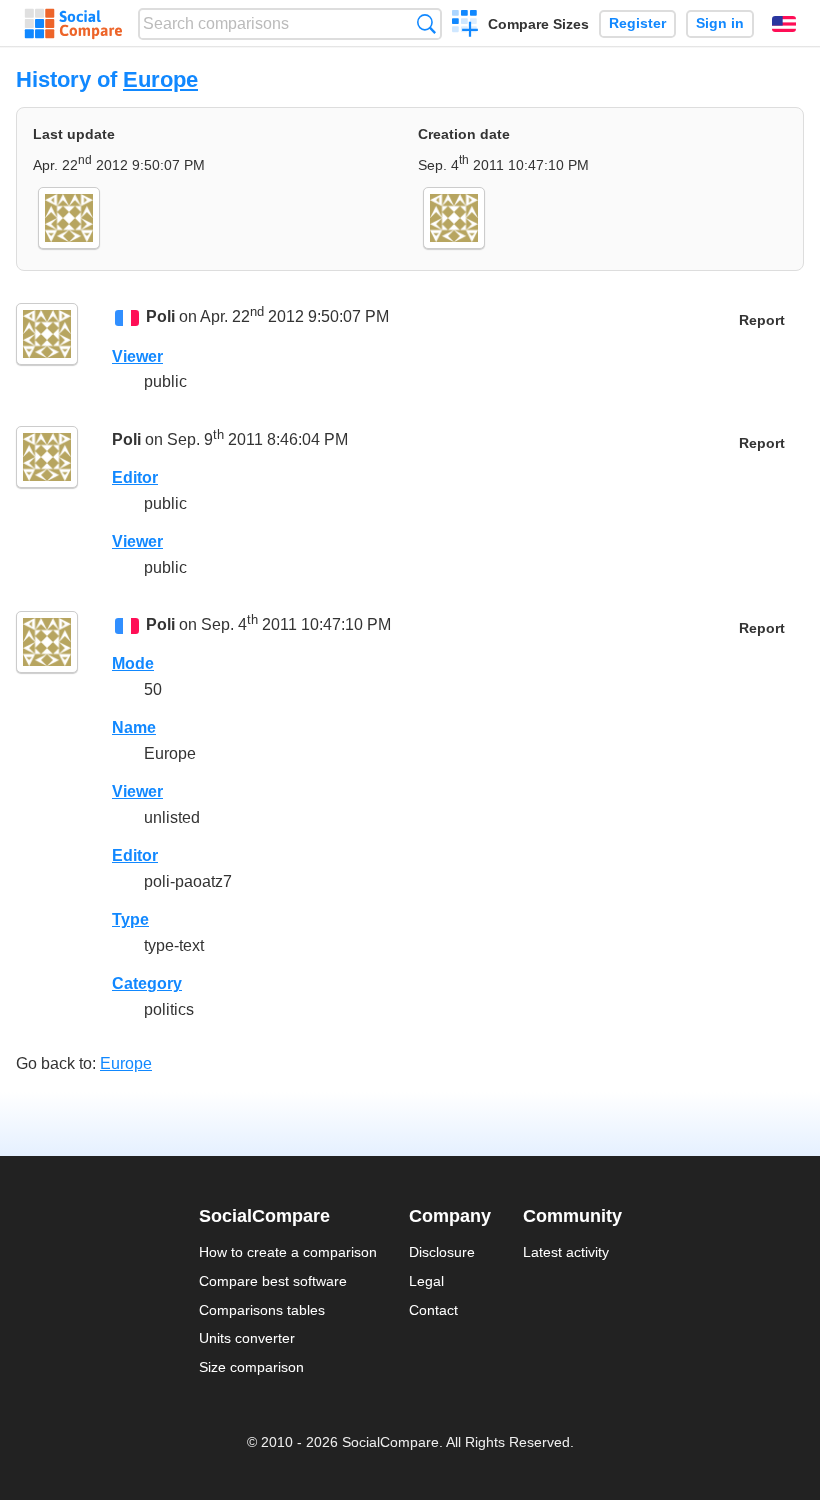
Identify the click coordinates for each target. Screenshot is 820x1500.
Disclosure (442, 1252)
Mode (133, 663)
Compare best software (273, 1281)
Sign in (720, 23)
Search (426, 23)
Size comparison (251, 1367)
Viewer (137, 356)
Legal (426, 1281)
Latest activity (566, 1252)
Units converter (247, 1338)
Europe (160, 79)
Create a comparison (465, 26)
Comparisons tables (262, 1310)
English (784, 24)
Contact (433, 1310)
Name (134, 727)
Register (637, 23)
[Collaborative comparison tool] (73, 24)
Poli (160, 317)
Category (147, 983)
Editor (135, 477)
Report (762, 320)
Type (130, 919)
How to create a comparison (288, 1252)
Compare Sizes (538, 24)
